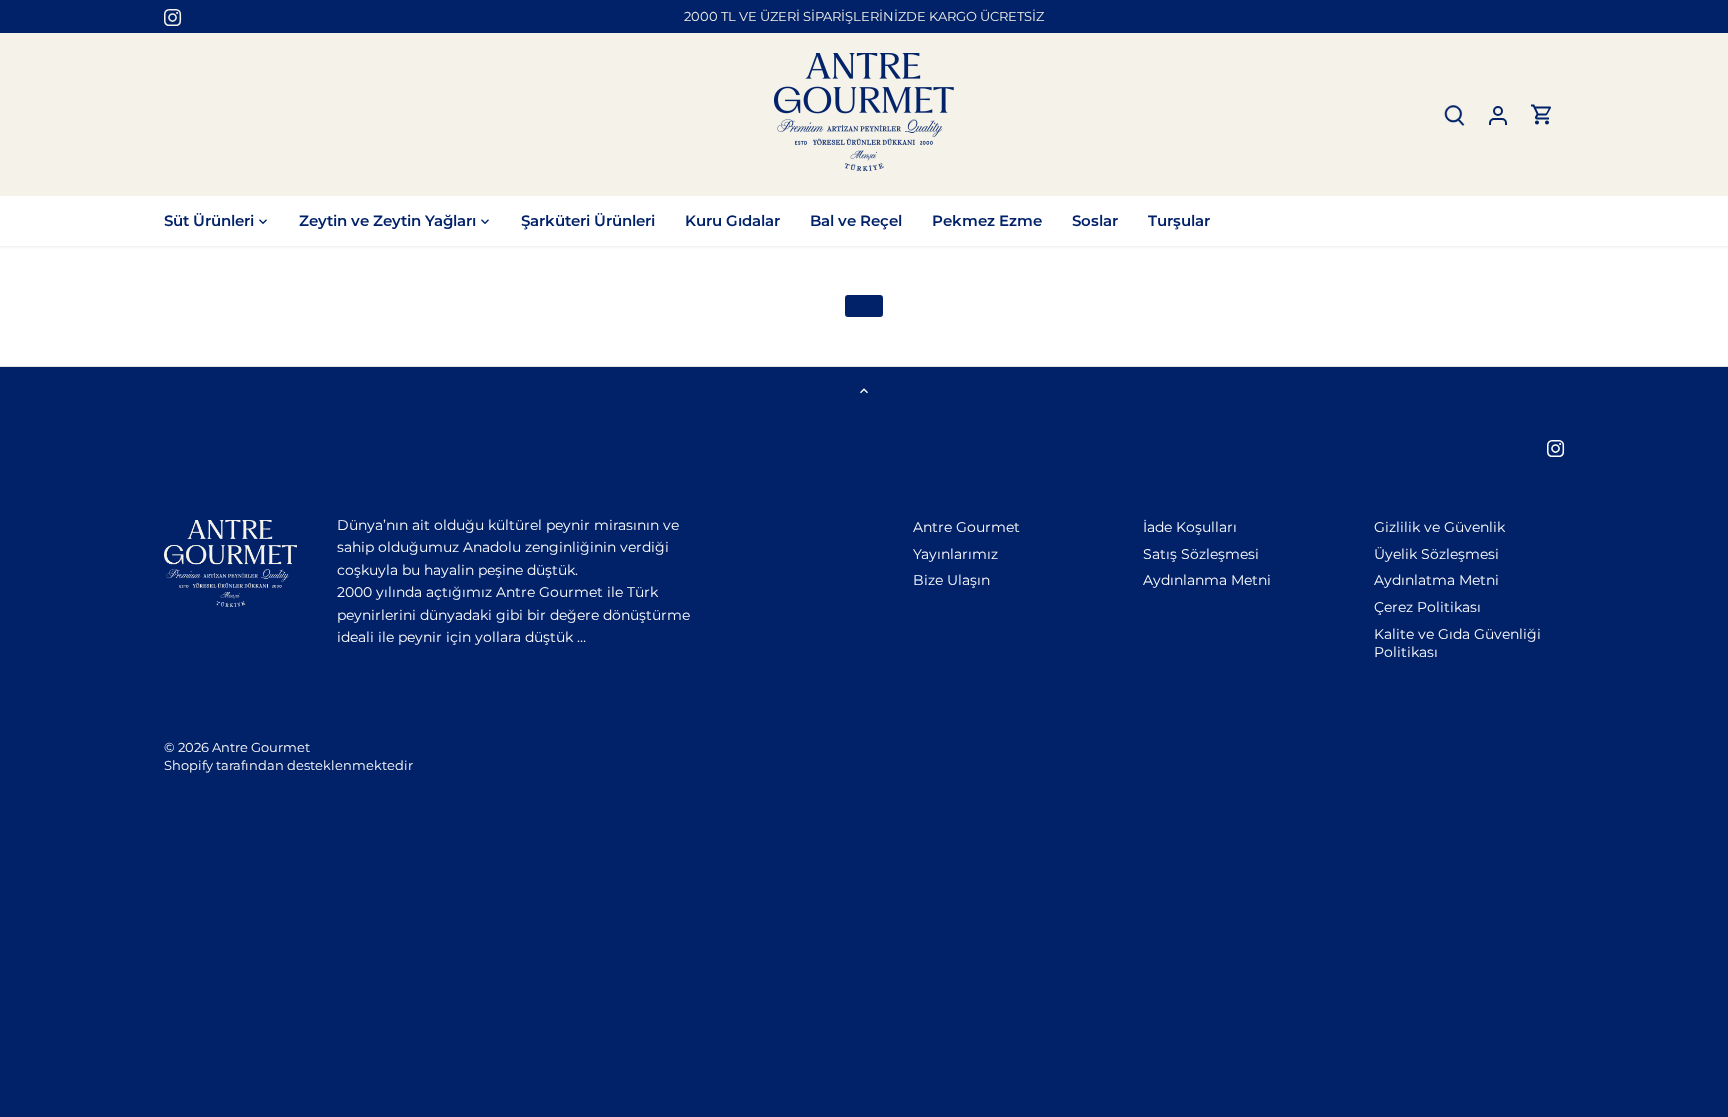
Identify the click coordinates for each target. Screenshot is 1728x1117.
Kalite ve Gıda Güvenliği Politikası (1457, 643)
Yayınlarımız (955, 554)
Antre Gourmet (966, 527)
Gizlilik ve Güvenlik (1439, 527)
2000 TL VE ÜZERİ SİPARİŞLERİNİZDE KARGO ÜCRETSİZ (864, 16)
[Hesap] (1498, 114)
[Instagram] (172, 17)
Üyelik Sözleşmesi (1436, 554)
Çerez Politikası (1427, 607)
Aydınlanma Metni (1207, 580)
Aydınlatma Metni (1436, 580)
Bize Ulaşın (951, 580)
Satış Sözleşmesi (1201, 554)
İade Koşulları (1190, 527)
